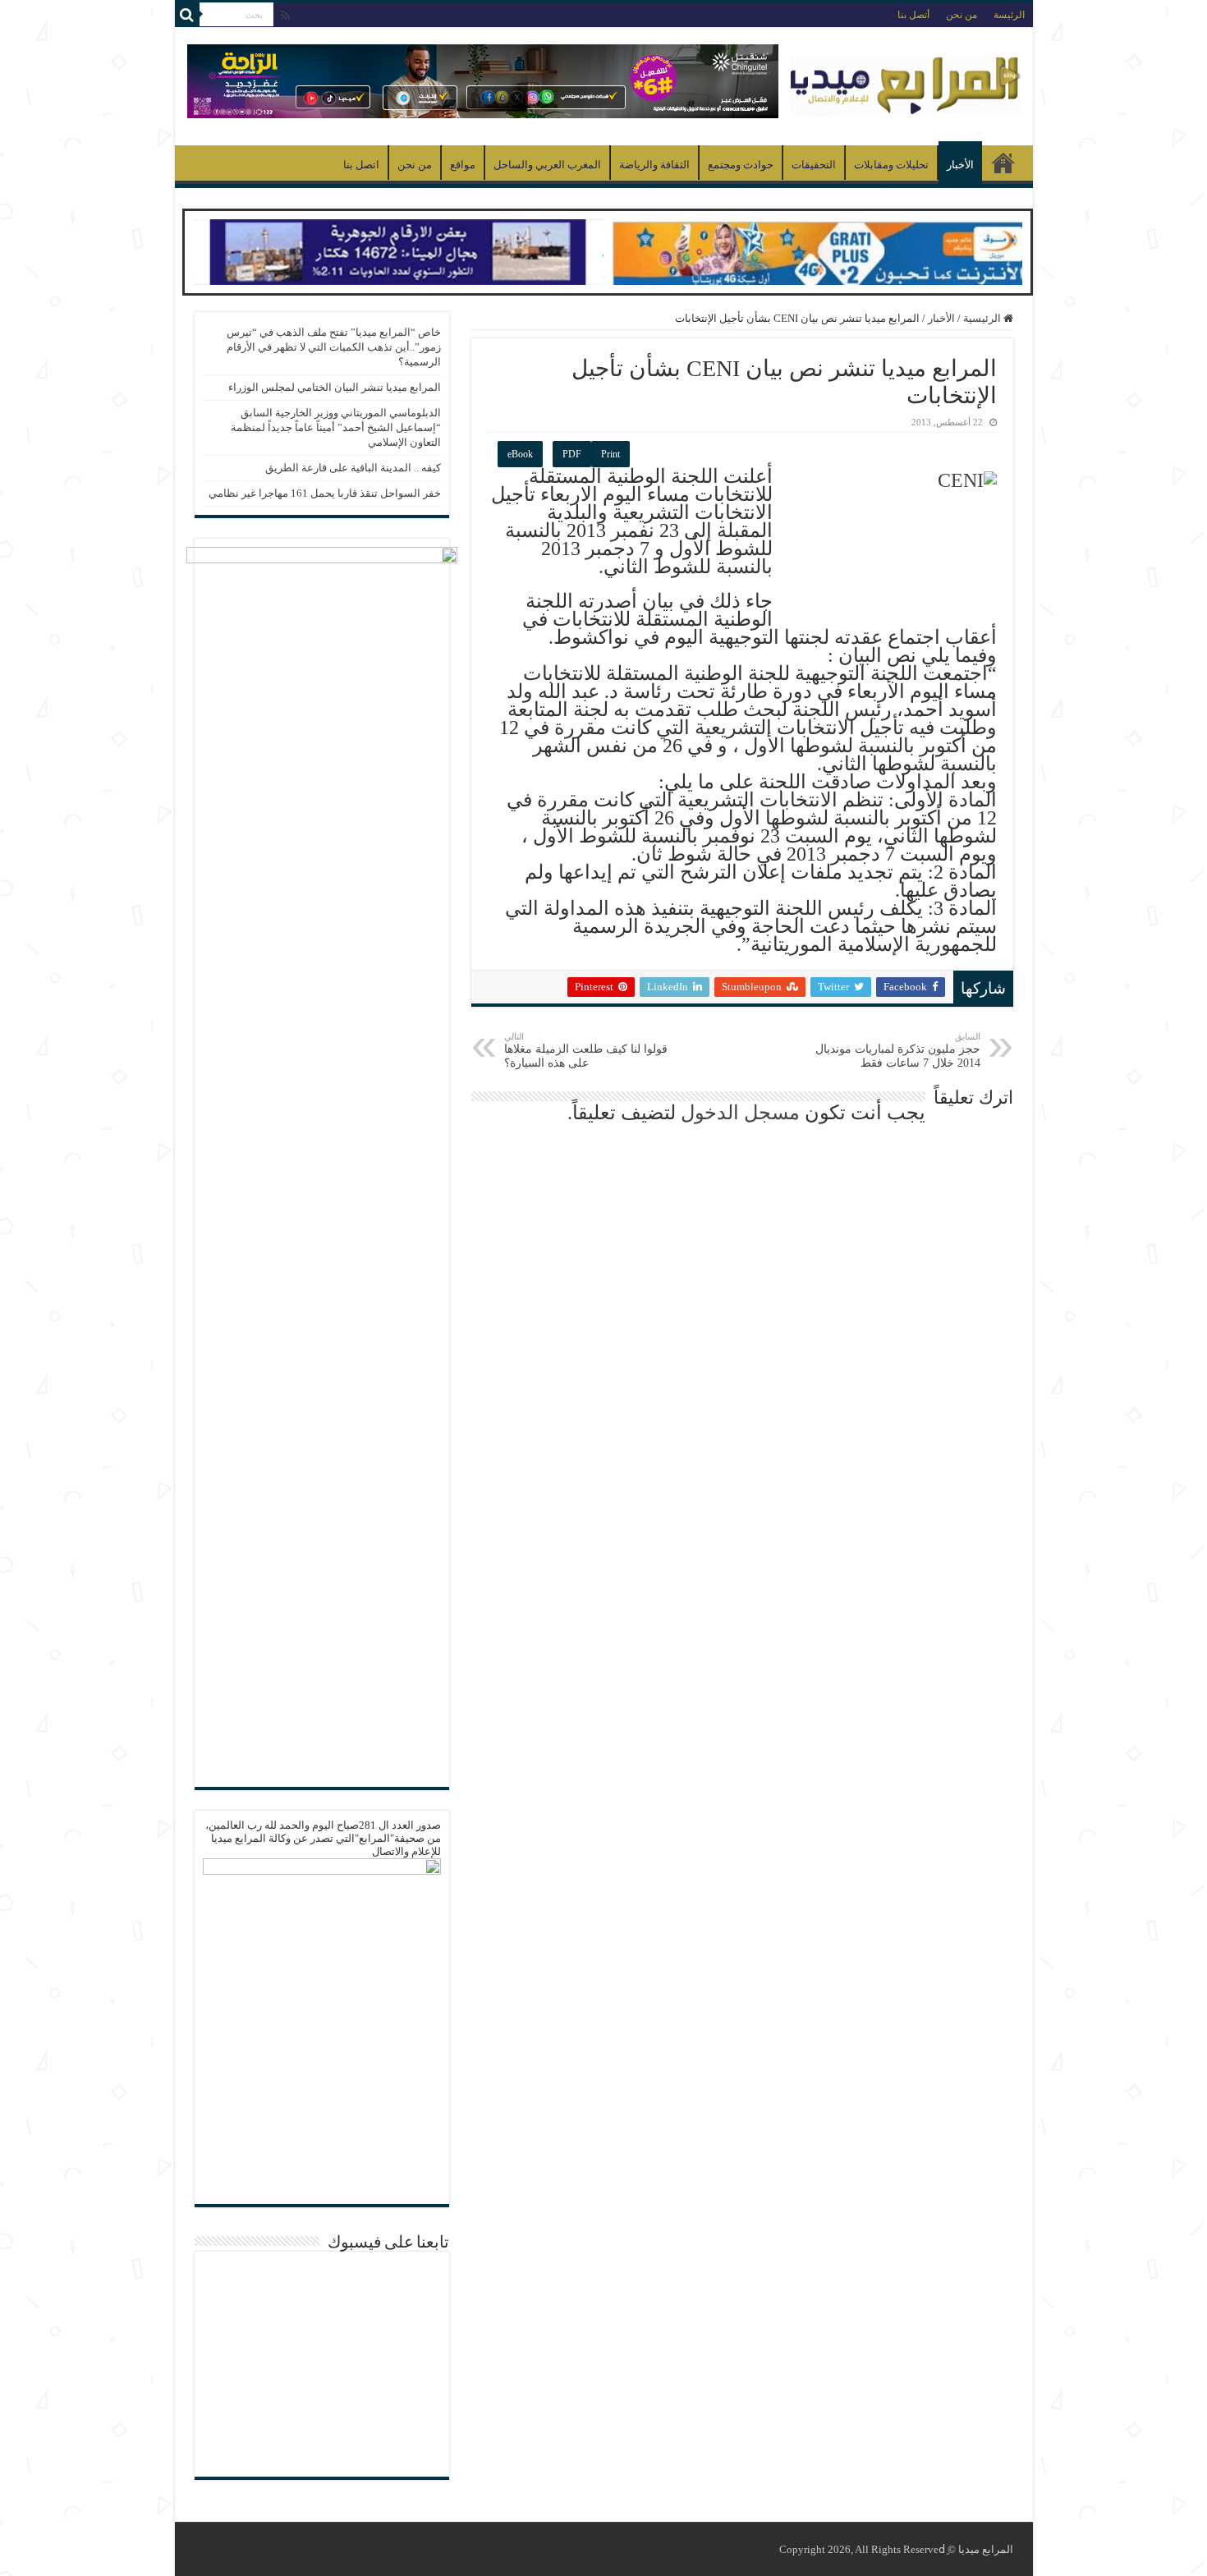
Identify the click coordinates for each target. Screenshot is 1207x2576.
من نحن (961, 15)
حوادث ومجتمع (741, 165)
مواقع (463, 165)
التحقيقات (814, 165)
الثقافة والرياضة (654, 165)
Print (610, 454)
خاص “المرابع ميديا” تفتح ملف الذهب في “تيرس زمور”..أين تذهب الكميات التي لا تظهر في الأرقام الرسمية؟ (334, 347)
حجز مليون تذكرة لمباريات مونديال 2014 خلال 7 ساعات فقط (898, 1050)
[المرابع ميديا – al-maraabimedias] (906, 83)
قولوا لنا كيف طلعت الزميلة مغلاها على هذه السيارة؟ (586, 1050)
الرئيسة (1009, 15)
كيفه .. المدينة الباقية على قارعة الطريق (353, 468)
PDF (572, 454)
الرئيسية (1003, 163)
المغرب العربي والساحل (547, 165)
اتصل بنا (361, 165)
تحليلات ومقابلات (891, 165)
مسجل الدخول (740, 1113)
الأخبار (960, 165)
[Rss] (285, 16)
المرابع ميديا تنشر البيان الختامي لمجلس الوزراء (335, 387)
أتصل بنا (913, 15)
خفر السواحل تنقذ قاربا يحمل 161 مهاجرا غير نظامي (325, 493)
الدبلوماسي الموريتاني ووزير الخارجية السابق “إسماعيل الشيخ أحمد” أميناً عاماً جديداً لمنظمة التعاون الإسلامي (336, 427)
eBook (520, 454)
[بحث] (187, 15)
